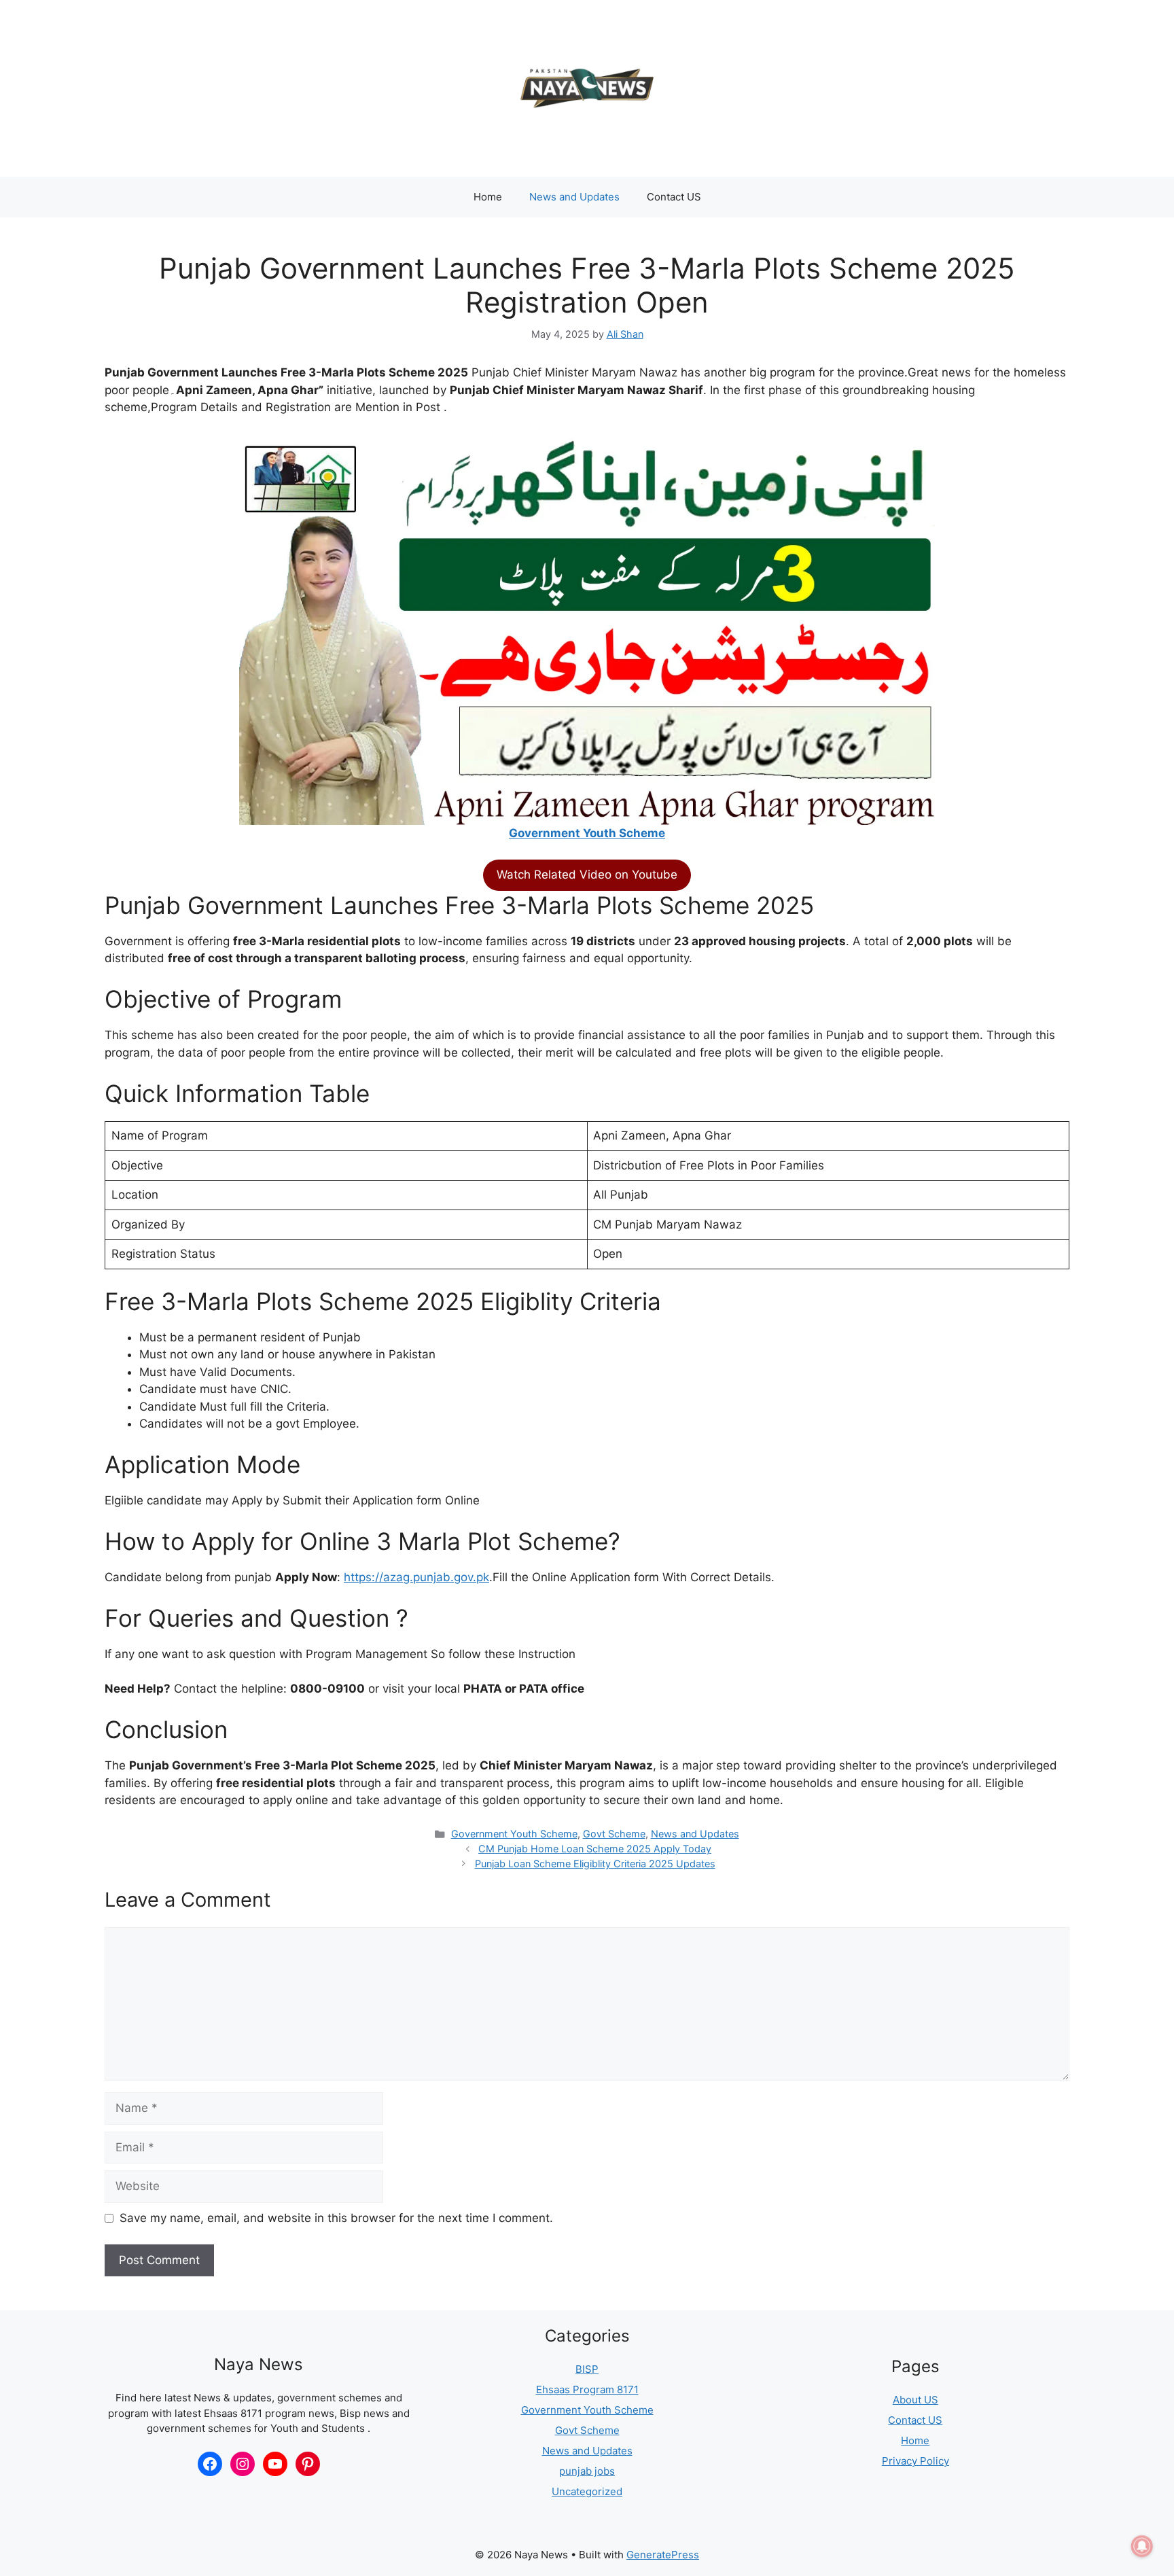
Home (488, 197)
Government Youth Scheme (587, 833)
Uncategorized (587, 2491)
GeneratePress (663, 2555)
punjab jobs (587, 2471)
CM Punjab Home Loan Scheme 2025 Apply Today (595, 1849)
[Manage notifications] (1142, 2546)
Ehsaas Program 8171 (587, 2389)
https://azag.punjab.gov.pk (416, 1577)
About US (915, 2400)
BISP (587, 2369)
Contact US (674, 197)
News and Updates (574, 197)
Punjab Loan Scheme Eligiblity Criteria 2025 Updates (595, 1864)
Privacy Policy (915, 2461)
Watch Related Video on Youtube (587, 875)
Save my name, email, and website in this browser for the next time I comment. (336, 2218)
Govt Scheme (614, 1834)
